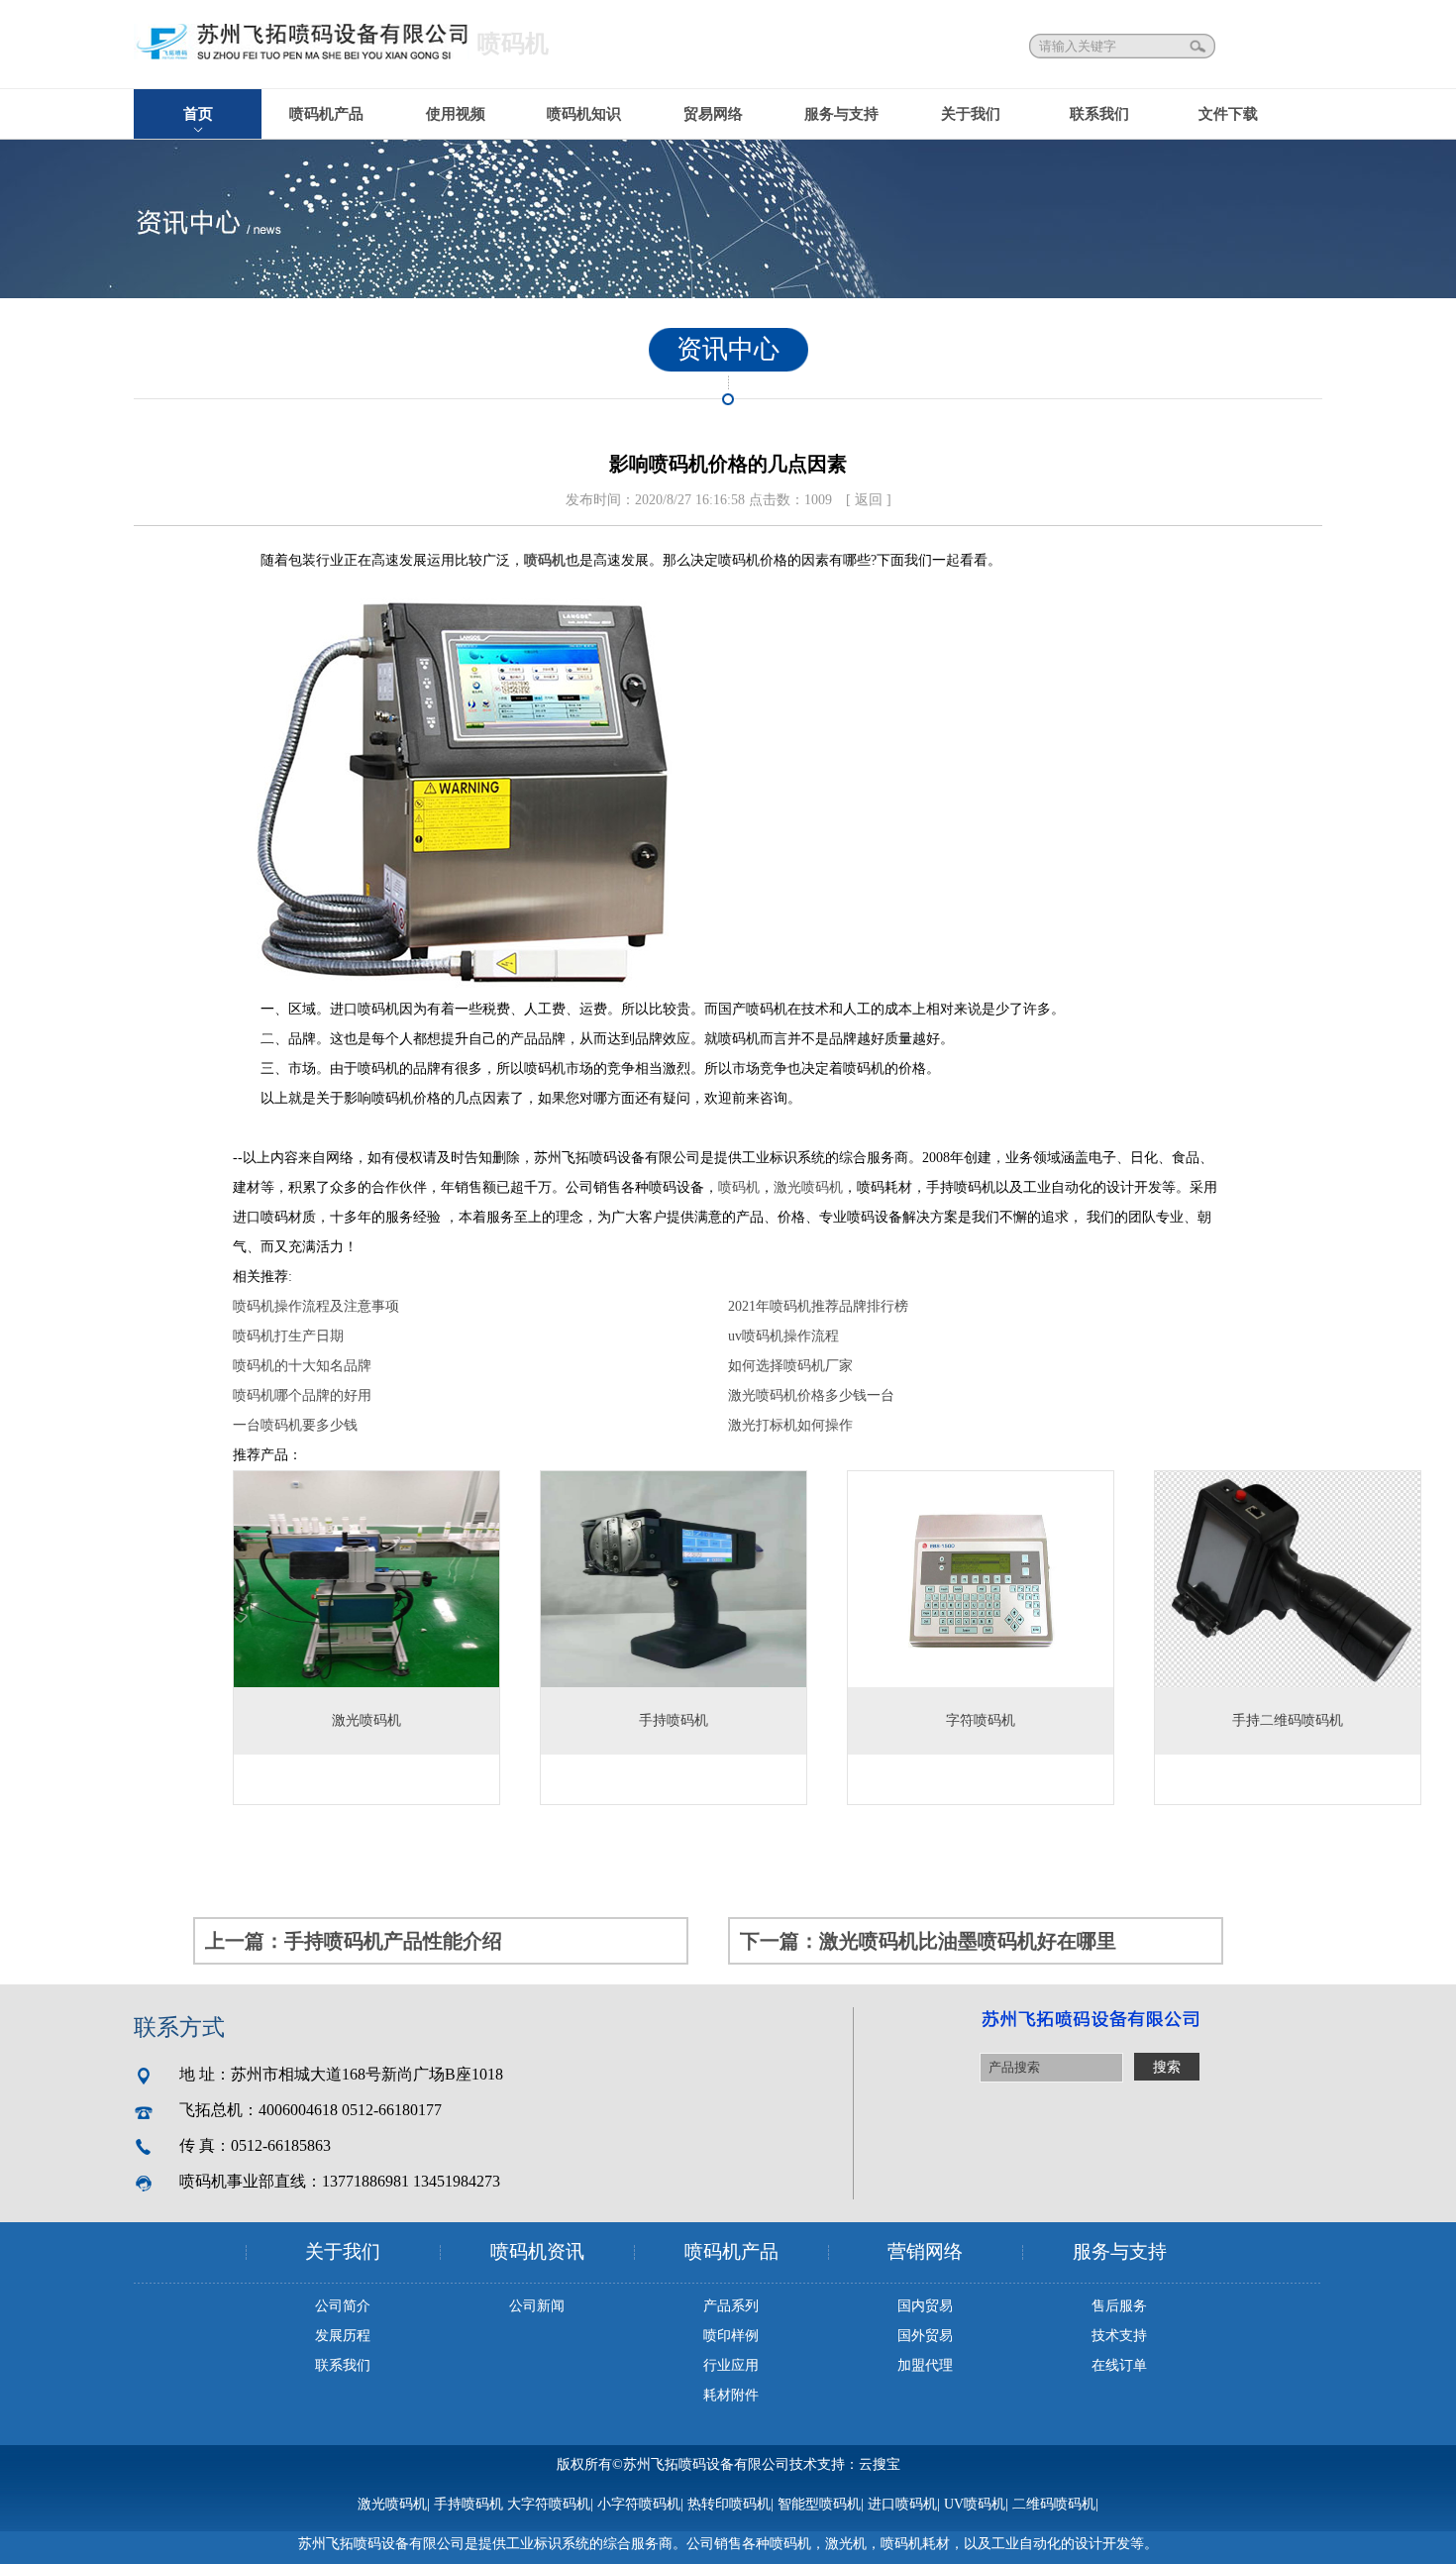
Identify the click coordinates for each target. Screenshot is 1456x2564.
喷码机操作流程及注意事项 (316, 1306)
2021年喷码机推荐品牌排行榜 (818, 1306)
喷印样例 (731, 2336)
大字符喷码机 (549, 2504)
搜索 (1199, 46)
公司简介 (343, 2306)
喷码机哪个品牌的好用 (302, 1395)
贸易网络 (713, 114)
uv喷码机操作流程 (783, 1336)
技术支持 (1119, 2336)
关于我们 (971, 114)
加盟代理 (925, 2365)
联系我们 (1099, 114)
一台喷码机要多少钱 (295, 1425)
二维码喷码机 (1054, 2504)
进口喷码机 (902, 2504)
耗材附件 (731, 2395)
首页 (198, 114)
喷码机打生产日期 (288, 1336)
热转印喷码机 (729, 2504)
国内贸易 (925, 2306)
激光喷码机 (808, 1187)
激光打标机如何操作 (790, 1425)
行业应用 (731, 2365)
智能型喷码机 (819, 2504)
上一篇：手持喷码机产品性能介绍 (354, 1941)
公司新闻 (537, 2306)
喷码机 (545, 560)
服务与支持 (841, 114)
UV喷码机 (975, 2504)
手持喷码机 (468, 2504)
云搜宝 (880, 2464)
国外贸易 (925, 2336)
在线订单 (1119, 2365)
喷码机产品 (326, 114)
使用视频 (456, 114)
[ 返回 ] (869, 500)
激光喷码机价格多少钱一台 (811, 1395)
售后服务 (1119, 2306)
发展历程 (343, 2336)
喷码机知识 (584, 114)
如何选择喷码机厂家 (790, 1366)
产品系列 (731, 2306)
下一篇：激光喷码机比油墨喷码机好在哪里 (928, 1941)
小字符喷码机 (639, 2504)
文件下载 (1228, 114)
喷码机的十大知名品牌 (302, 1366)
